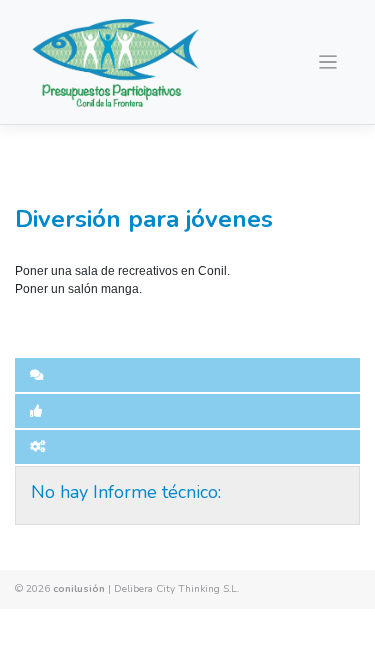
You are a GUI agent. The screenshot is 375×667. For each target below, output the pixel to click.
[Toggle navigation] (328, 62)
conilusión (79, 589)
